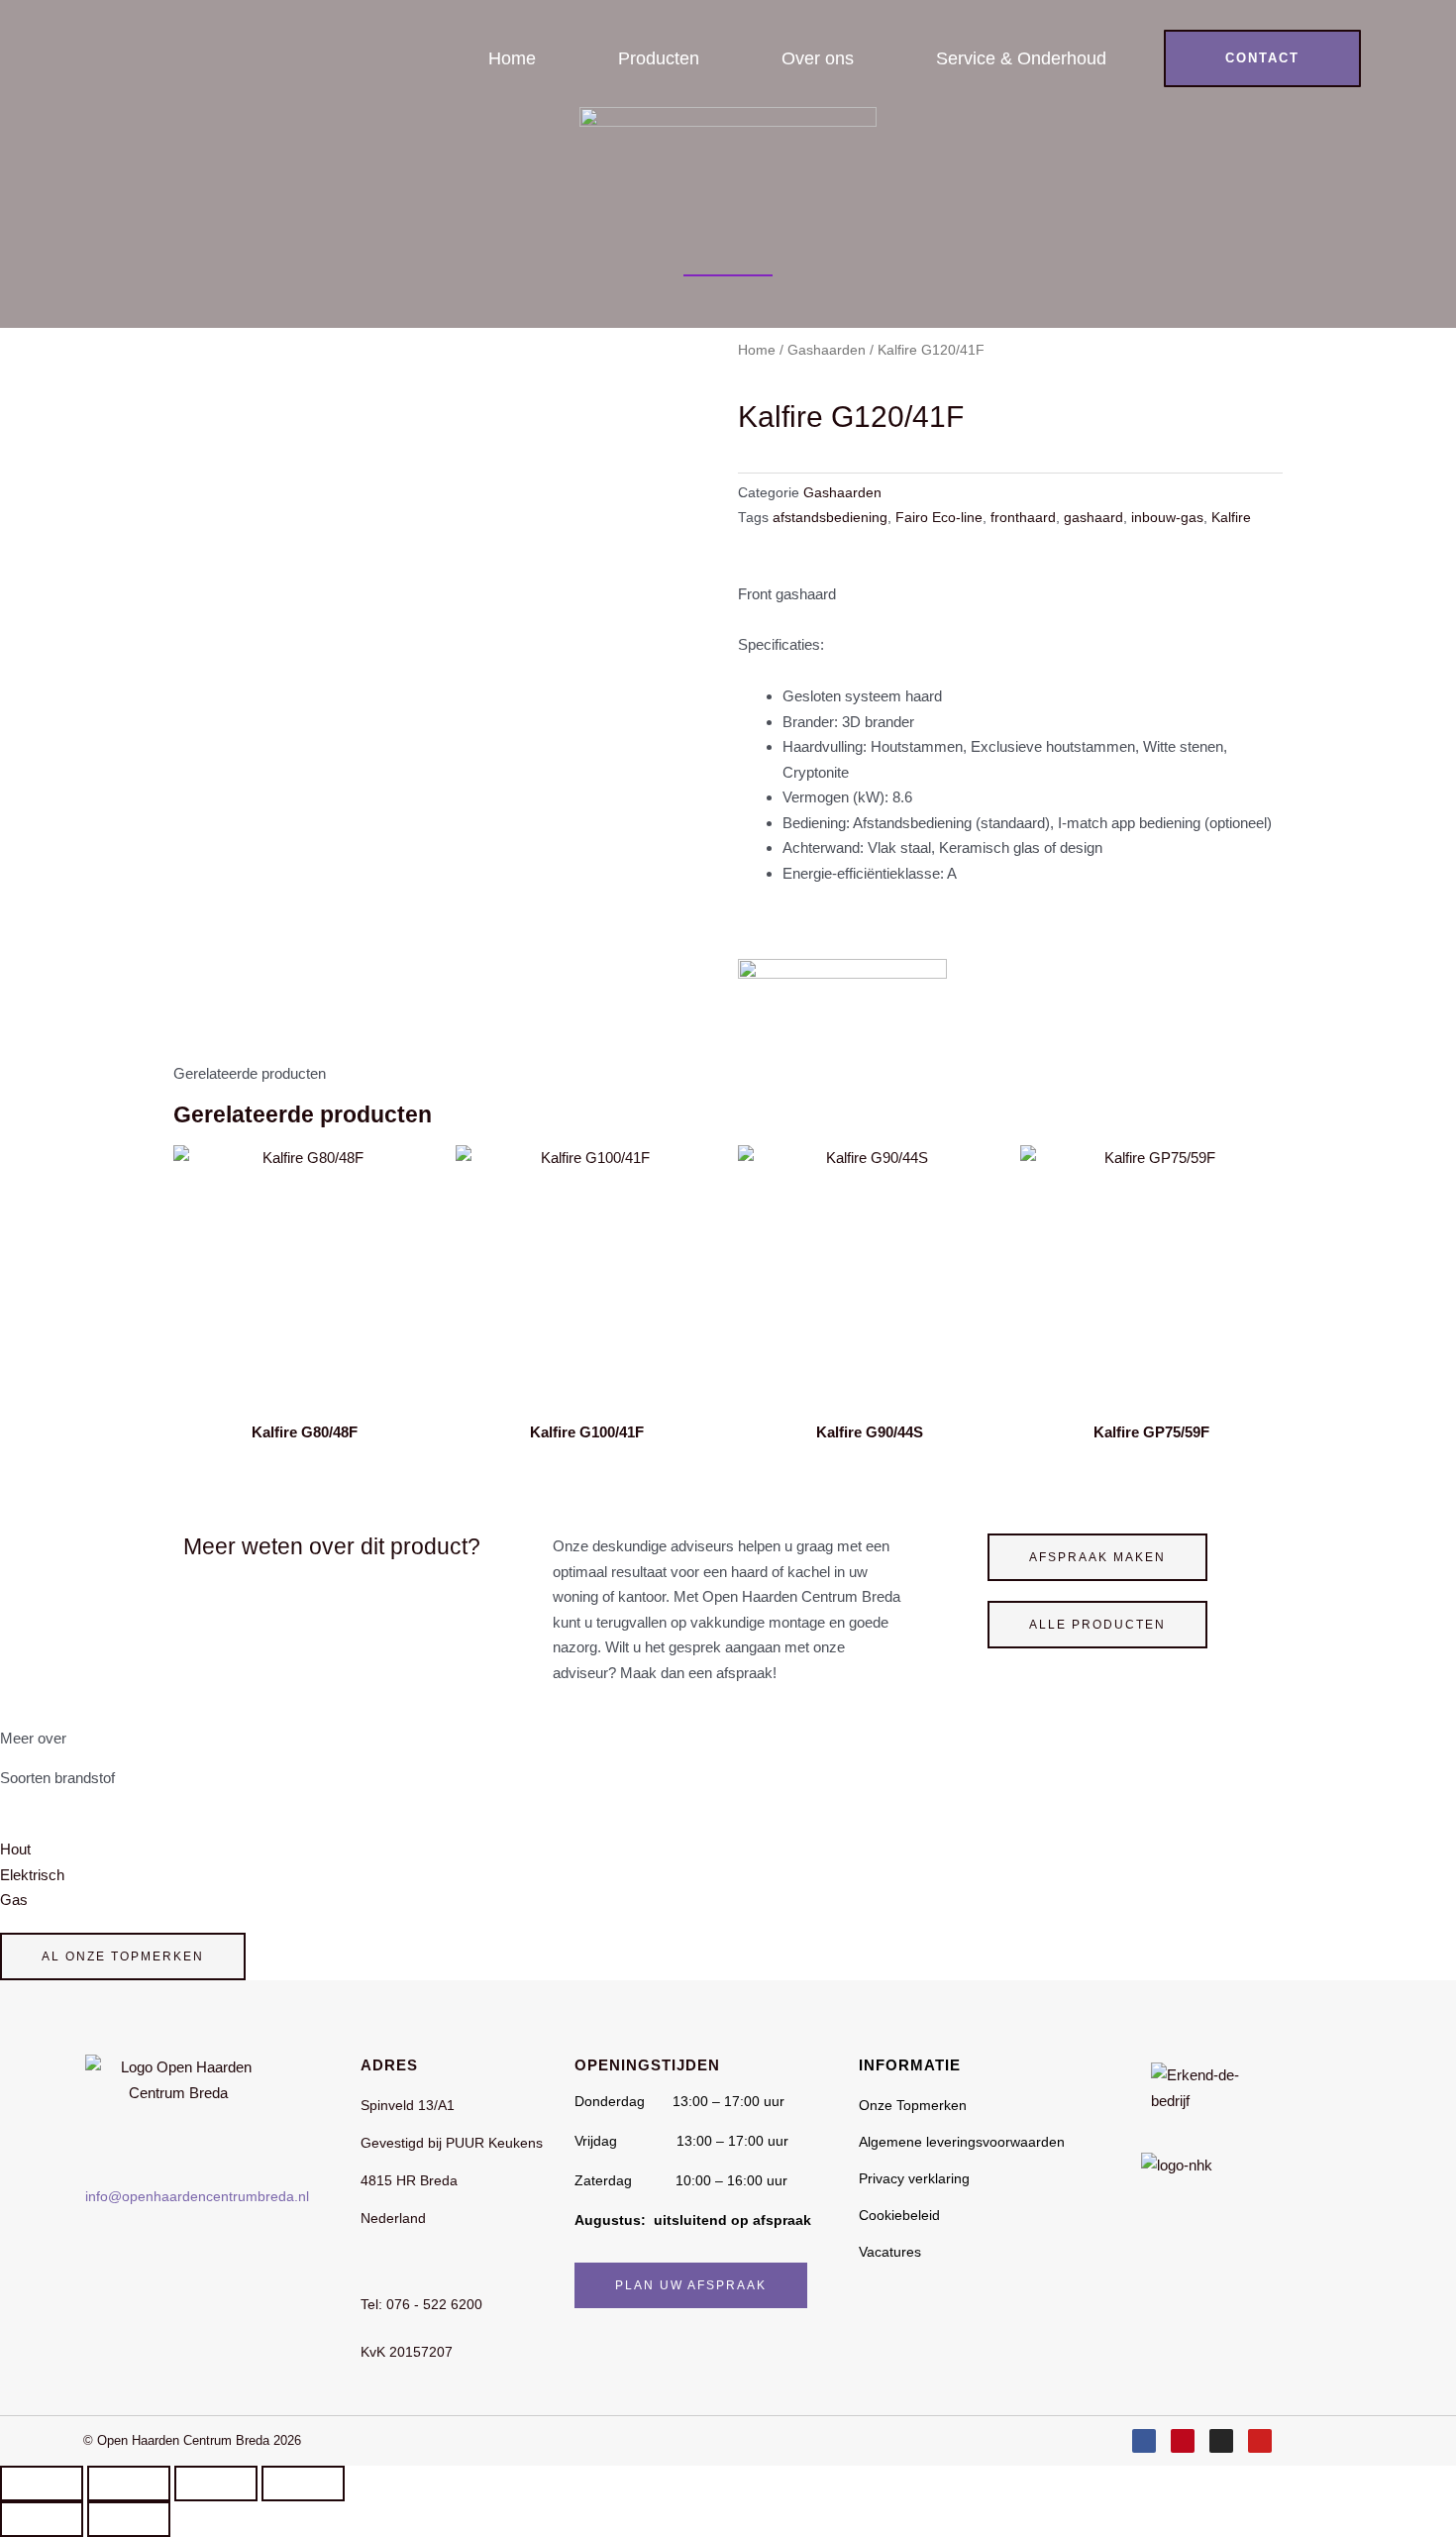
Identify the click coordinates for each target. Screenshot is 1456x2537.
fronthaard (1023, 518)
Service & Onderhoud (1021, 58)
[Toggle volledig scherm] (129, 2484)
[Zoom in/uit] (42, 2484)
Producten (659, 58)
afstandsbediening (830, 518)
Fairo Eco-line (939, 518)
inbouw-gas (1167, 518)
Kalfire (1231, 518)
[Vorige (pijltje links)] (42, 2519)
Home (512, 58)
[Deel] (216, 2484)
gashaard (1093, 518)
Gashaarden (827, 350)
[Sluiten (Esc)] (303, 2484)
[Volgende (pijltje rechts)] (129, 2519)
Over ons (818, 58)
